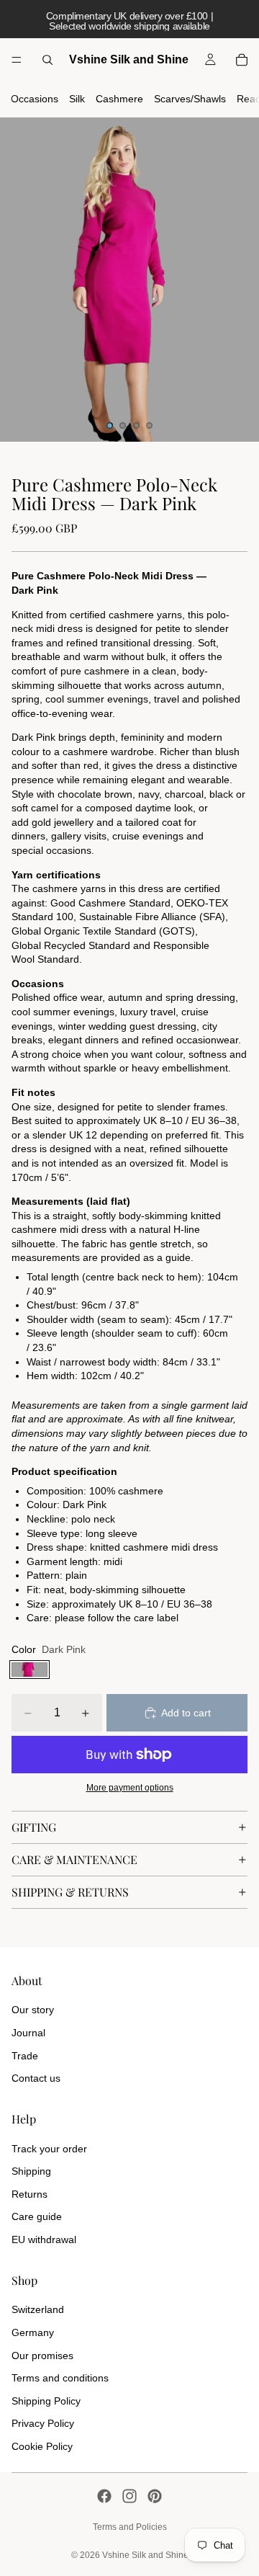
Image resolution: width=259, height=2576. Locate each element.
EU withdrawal (44, 2239)
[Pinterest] (155, 2496)
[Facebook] (104, 2496)
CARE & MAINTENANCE (74, 1859)
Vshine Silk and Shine (145, 2555)
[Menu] (17, 60)
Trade (25, 2056)
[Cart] (242, 60)
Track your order (49, 2149)
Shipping (31, 2171)
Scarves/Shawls (190, 99)
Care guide (37, 2216)
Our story (33, 2010)
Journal (28, 2033)
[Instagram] (129, 2496)
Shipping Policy (46, 2401)
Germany (33, 2332)
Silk (77, 99)
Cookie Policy (42, 2446)
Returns (29, 2194)
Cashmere (119, 99)
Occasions (35, 99)
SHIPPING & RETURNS (70, 1892)
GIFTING (34, 1827)
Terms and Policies (130, 2527)
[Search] (47, 60)
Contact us (36, 2078)
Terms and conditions (60, 2378)
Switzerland (38, 2309)
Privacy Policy (43, 2423)
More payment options (130, 1787)
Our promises (42, 2356)
